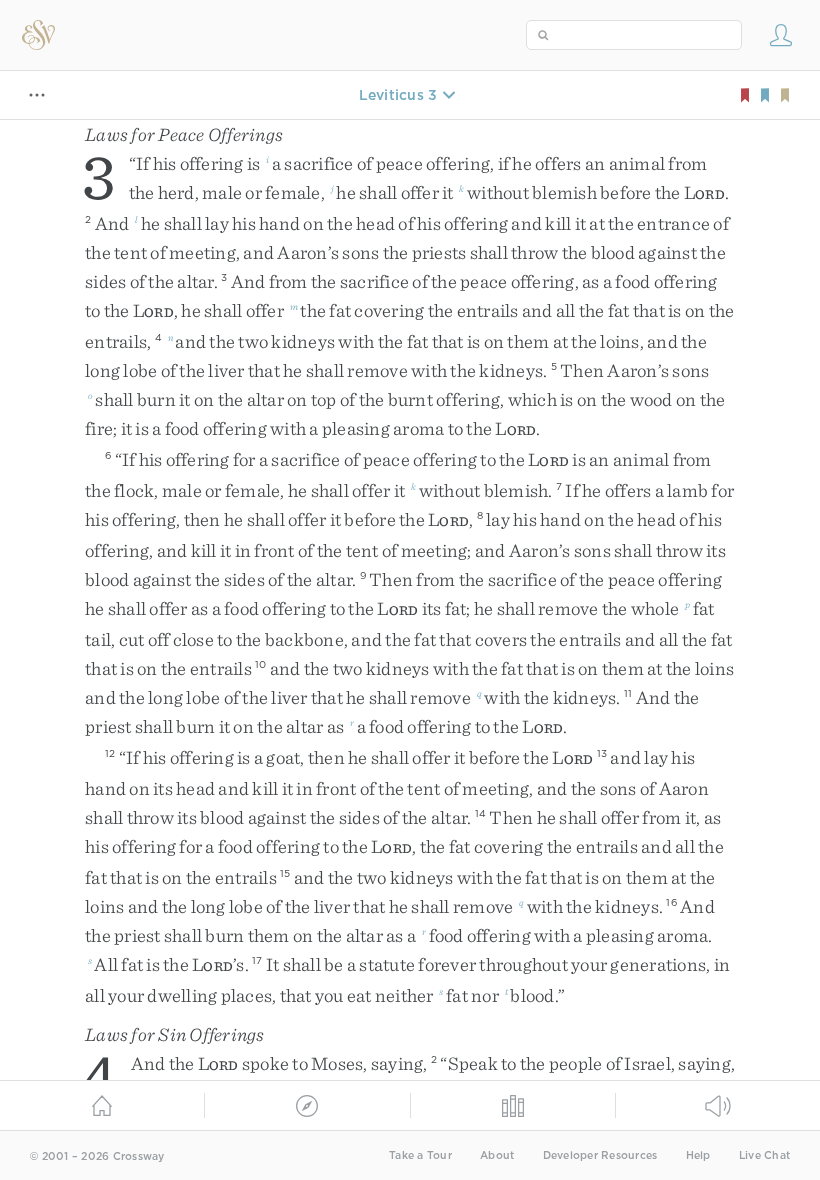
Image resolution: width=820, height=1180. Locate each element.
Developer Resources (600, 1155)
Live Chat (764, 1155)
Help (698, 1155)
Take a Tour (420, 1155)
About (497, 1155)
